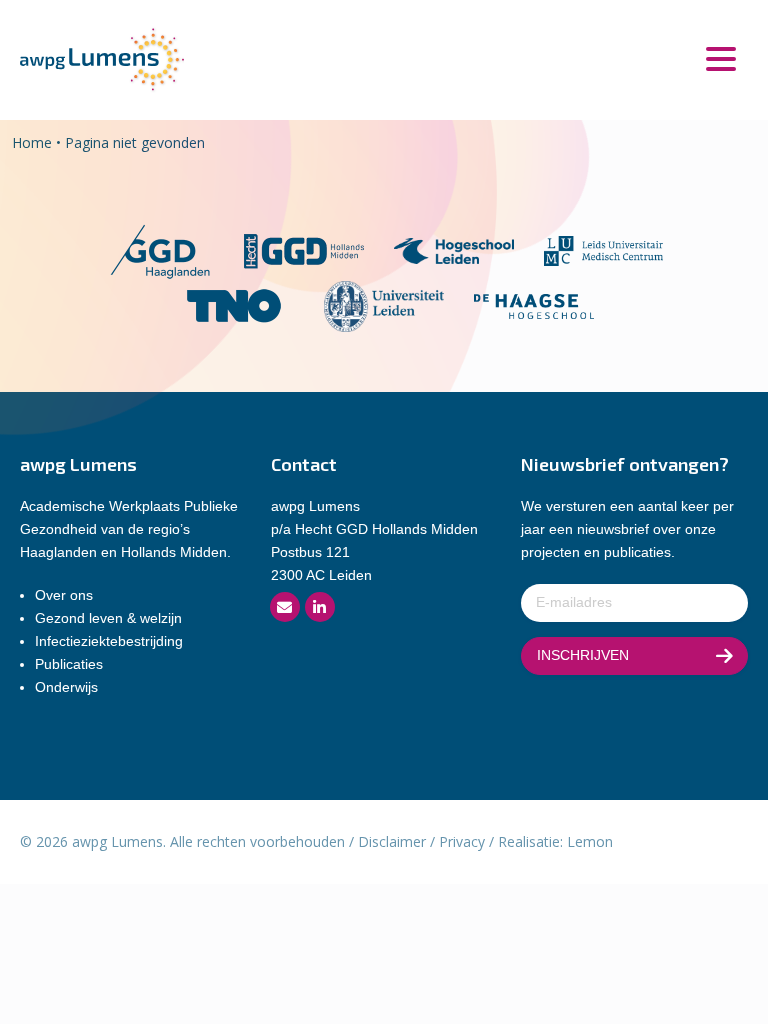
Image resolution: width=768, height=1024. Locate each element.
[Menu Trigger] (720, 57)
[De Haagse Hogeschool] (534, 304)
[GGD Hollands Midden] (304, 249)
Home (32, 142)
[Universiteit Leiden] (384, 304)
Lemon (590, 841)
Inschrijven (583, 655)
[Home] (102, 58)
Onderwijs (66, 687)
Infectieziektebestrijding (109, 641)
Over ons (64, 595)
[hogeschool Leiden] (454, 249)
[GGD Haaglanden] (159, 249)
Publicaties (69, 664)
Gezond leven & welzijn (108, 618)
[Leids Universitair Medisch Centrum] (604, 249)
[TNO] (234, 304)
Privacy (462, 841)
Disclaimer (392, 841)
